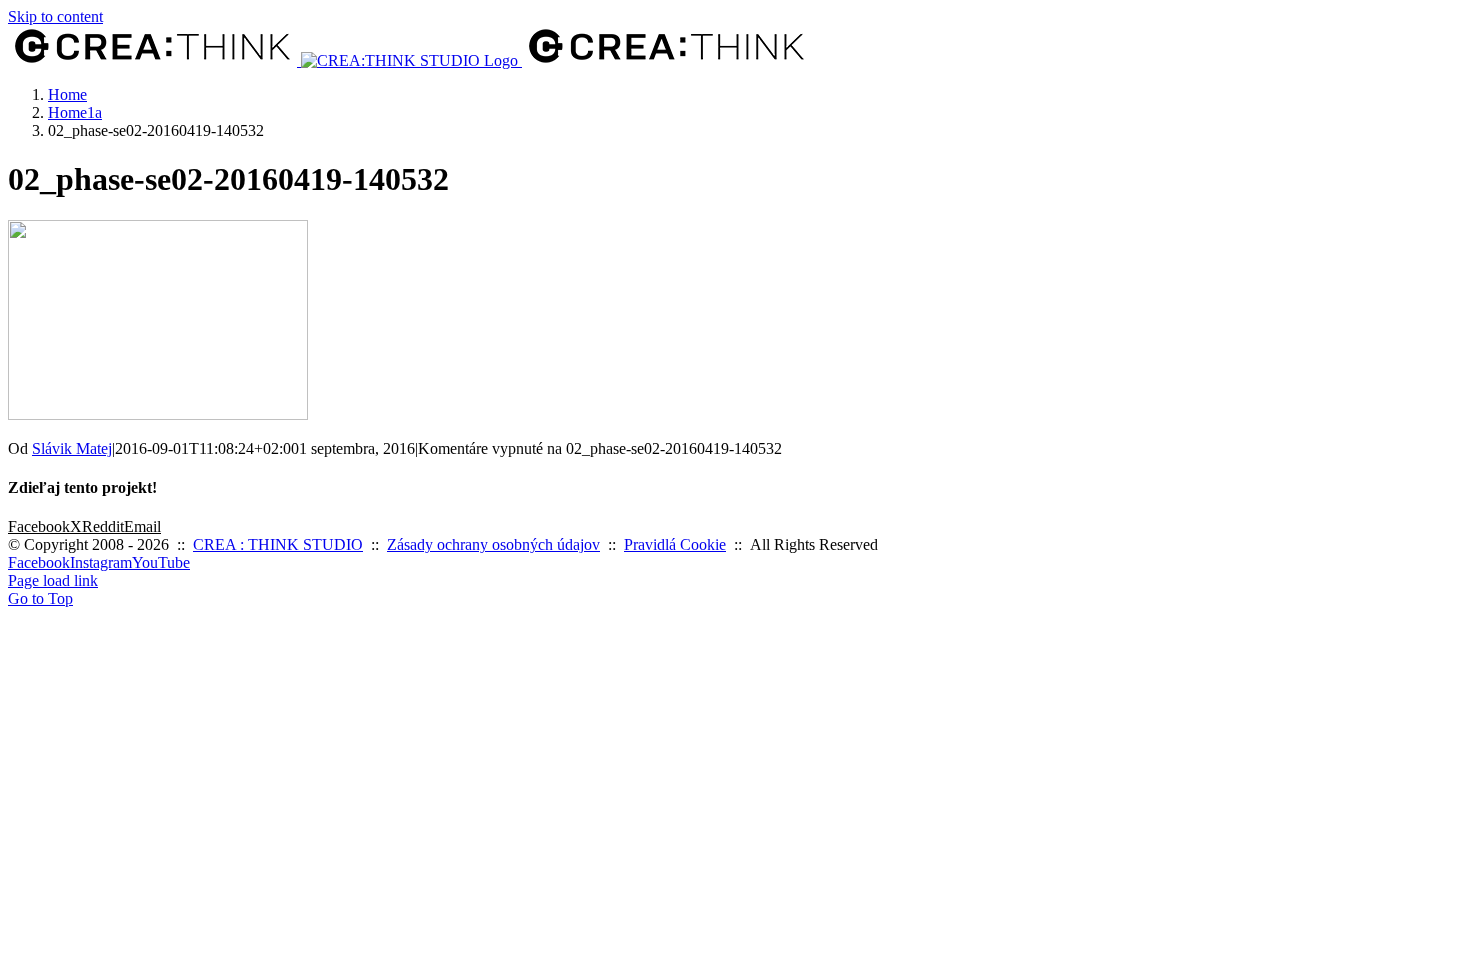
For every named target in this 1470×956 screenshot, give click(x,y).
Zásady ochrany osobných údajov (493, 544)
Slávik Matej (72, 448)
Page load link (53, 580)
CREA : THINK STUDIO (278, 544)
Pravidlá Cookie (675, 544)
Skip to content (55, 16)
